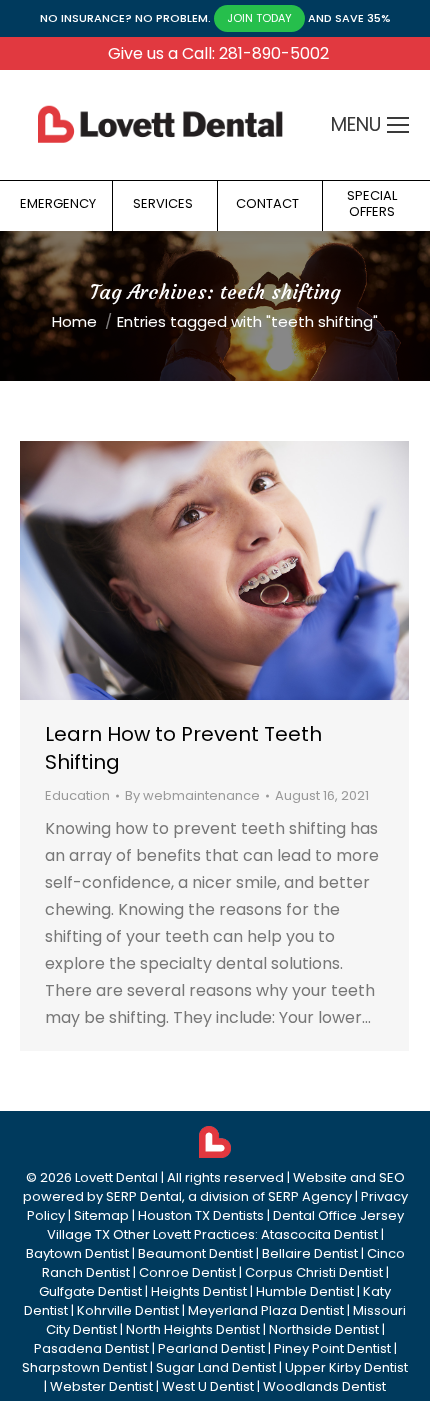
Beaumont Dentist (195, 1253)
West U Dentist (208, 1386)
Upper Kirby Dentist (346, 1367)
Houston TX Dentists (201, 1215)
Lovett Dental (116, 1177)
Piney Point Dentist (332, 1348)
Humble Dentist (305, 1291)
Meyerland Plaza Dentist (266, 1310)
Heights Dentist (199, 1291)
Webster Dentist (101, 1386)
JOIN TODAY (259, 18)
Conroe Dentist (187, 1272)
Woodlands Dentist (324, 1386)
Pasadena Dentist (91, 1348)
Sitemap (101, 1215)
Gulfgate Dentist (90, 1291)
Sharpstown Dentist (84, 1367)
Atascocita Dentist (319, 1234)
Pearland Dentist (211, 1348)
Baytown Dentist (77, 1253)
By (192, 795)
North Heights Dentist (193, 1329)
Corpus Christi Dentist (314, 1272)
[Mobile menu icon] (398, 125)
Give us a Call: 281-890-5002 (218, 53)
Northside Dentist (324, 1329)
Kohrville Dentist (128, 1310)
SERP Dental (144, 1196)
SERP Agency (310, 1196)
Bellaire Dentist (310, 1253)
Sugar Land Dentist (216, 1367)
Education (77, 795)
